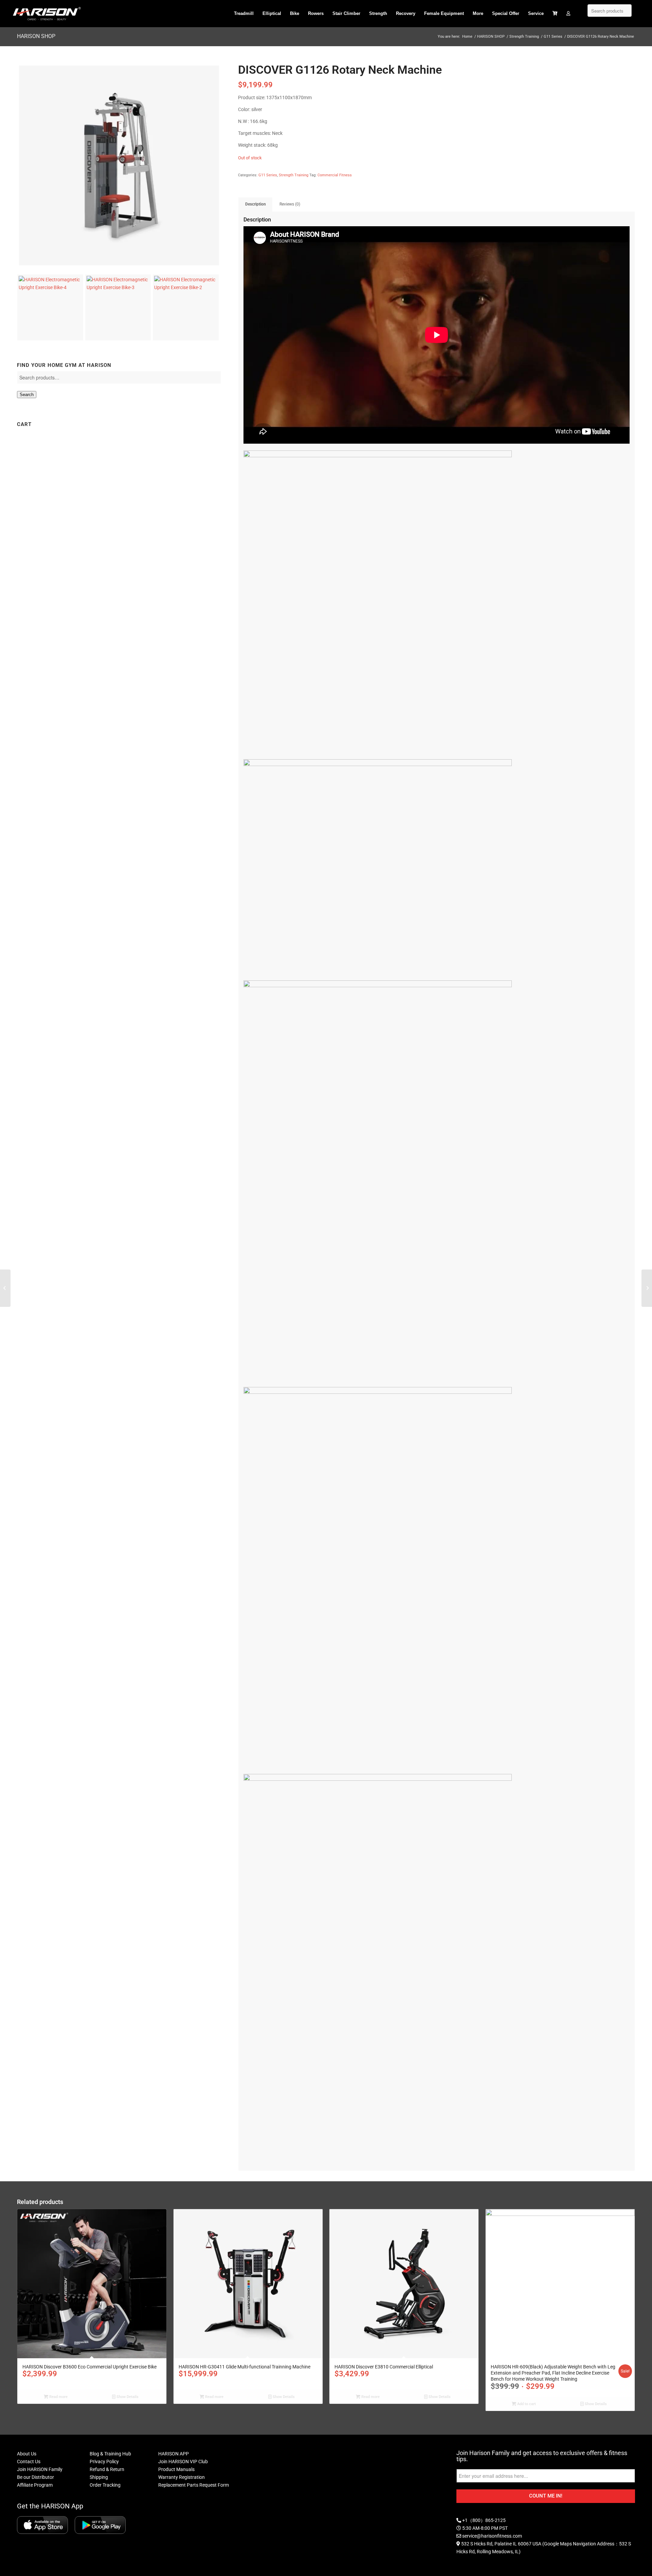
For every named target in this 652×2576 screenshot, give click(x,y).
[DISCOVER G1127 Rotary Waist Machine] (647, 1288)
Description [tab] (256, 204)
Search (27, 395)
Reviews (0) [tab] (290, 204)
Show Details (127, 2397)
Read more (58, 2397)
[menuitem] (244, 14)
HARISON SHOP (36, 36)
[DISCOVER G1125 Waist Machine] (5, 1288)
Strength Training (294, 175)
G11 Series (268, 175)
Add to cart (526, 2404)
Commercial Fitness (335, 175)
